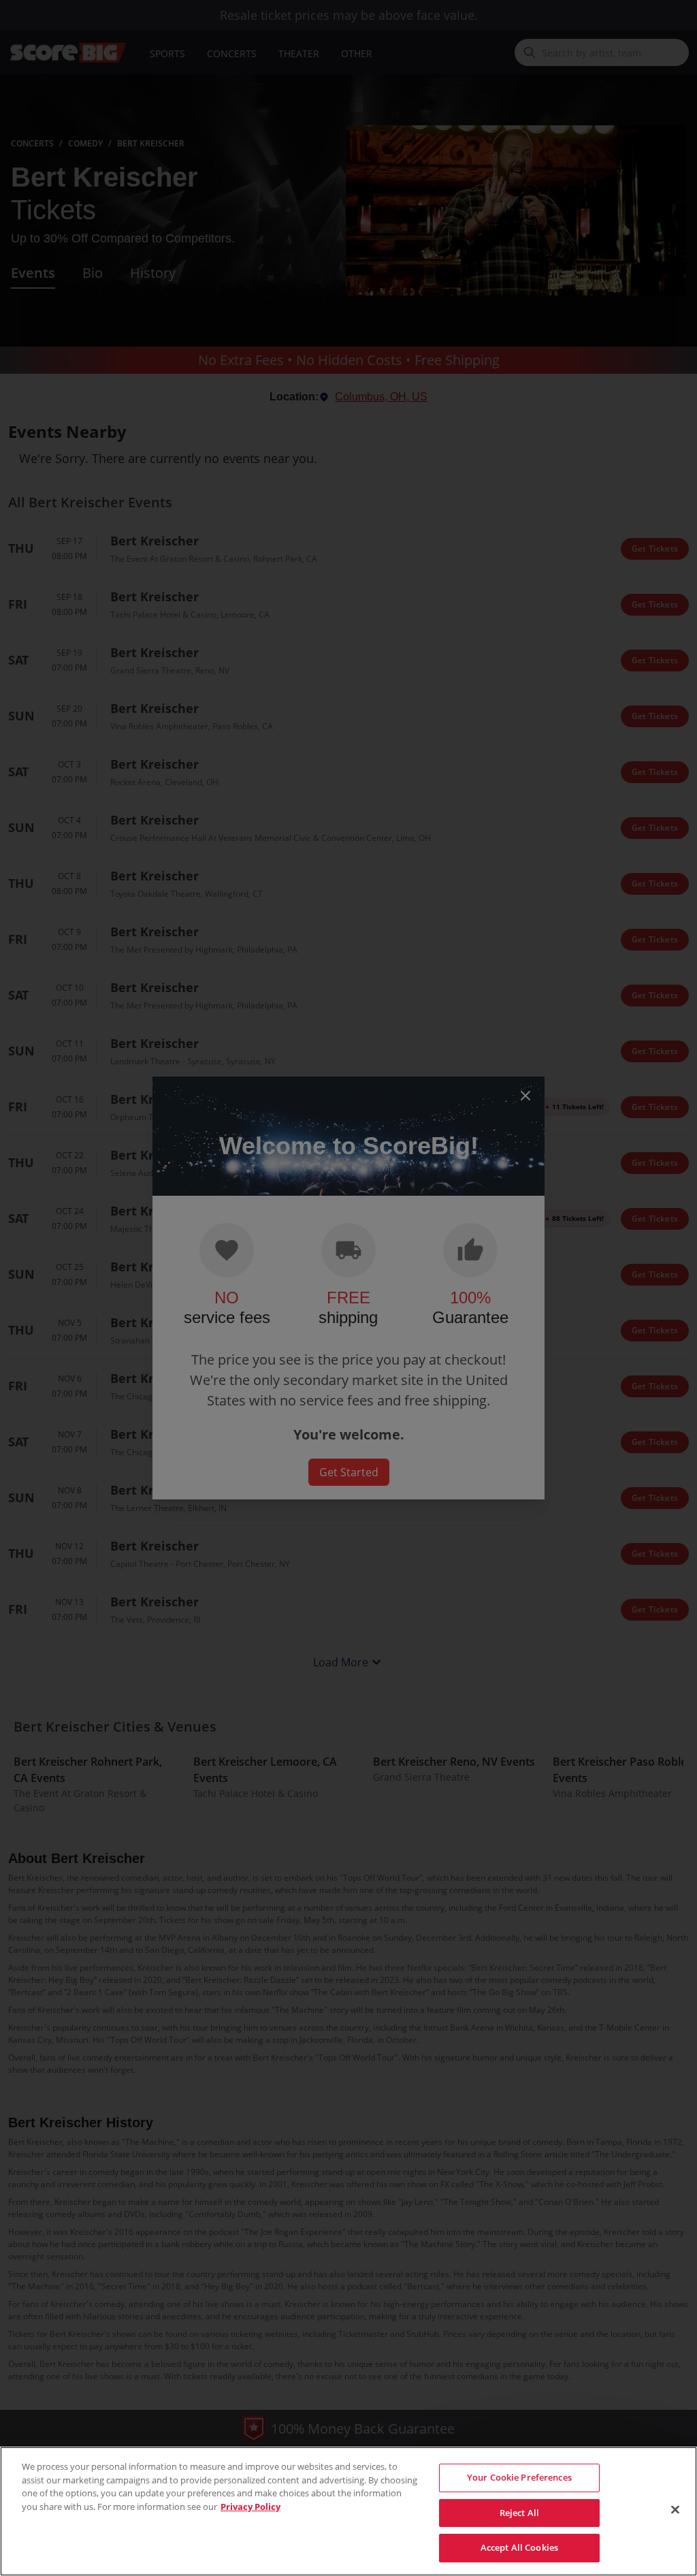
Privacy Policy (250, 2507)
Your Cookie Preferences (519, 2477)
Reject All (519, 2513)
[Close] (675, 2510)
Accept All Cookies (519, 2547)
